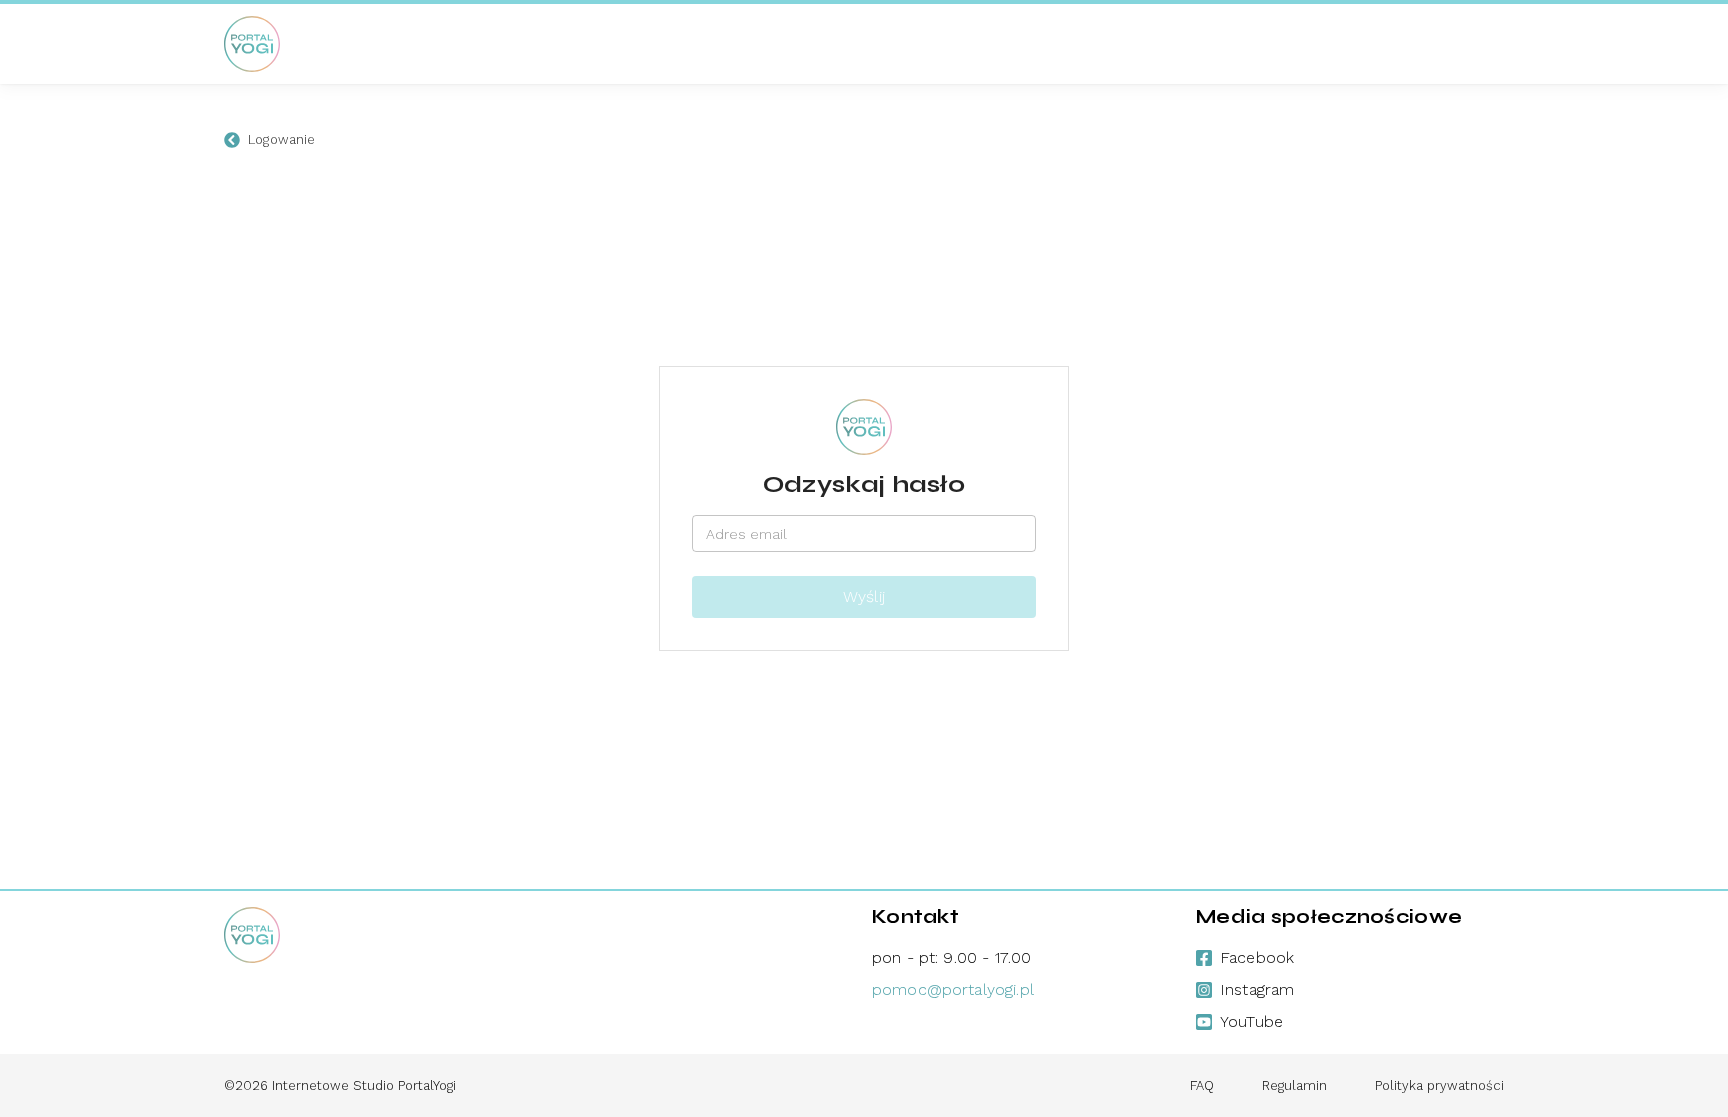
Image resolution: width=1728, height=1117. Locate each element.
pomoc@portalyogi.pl (953, 989)
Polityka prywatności (1439, 1085)
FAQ (1202, 1085)
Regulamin (1294, 1085)
